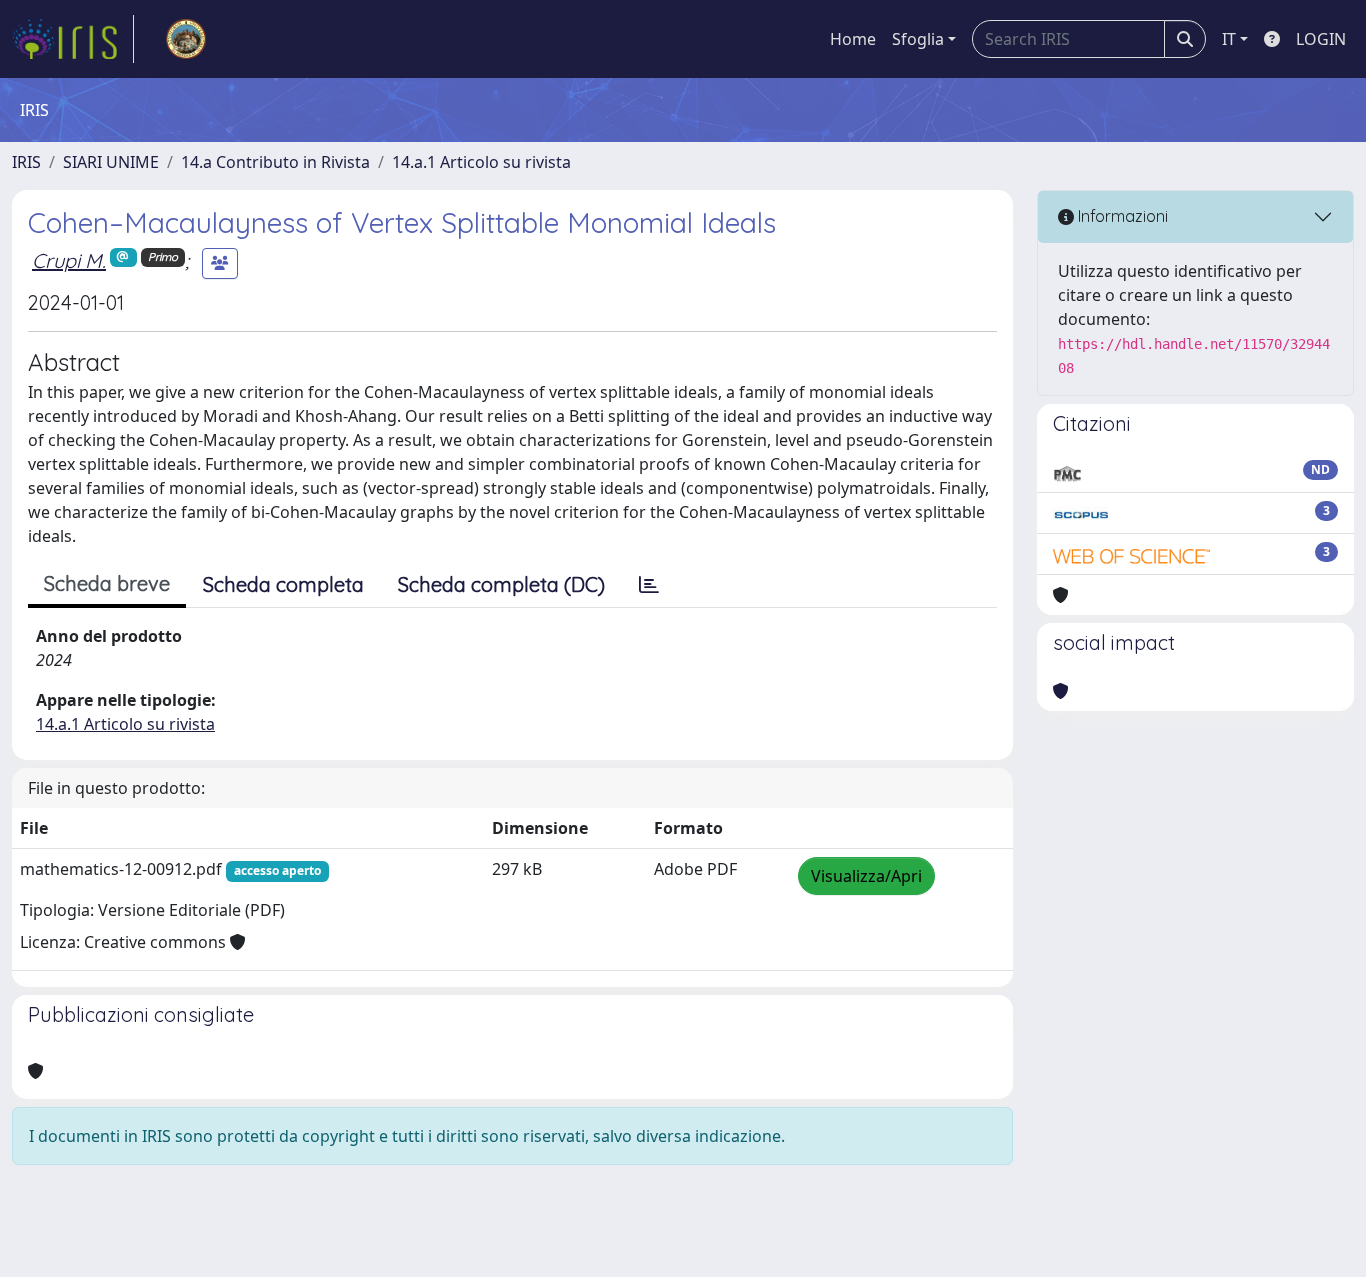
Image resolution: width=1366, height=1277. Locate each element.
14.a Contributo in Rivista (275, 162)
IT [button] (1229, 39)
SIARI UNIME (111, 162)
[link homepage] (73, 39)
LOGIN (1321, 39)
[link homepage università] (186, 39)
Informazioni (1121, 216)
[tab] (649, 585)
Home (853, 39)
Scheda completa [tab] (283, 584)
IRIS (26, 162)
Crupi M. (69, 260)
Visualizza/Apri (866, 876)
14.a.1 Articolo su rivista (481, 162)
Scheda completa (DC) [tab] (501, 584)
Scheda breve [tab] (107, 583)
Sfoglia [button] (918, 39)
